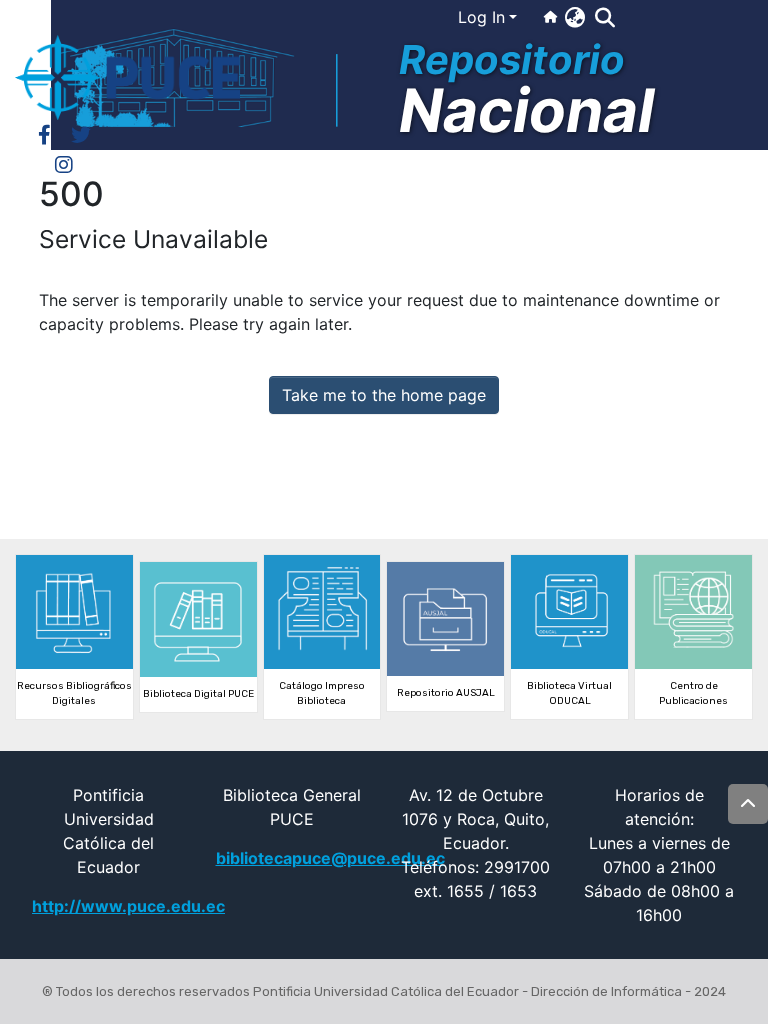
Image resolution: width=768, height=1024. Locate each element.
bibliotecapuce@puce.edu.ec (330, 858)
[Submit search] (604, 18)
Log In (481, 17)
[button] (574, 17)
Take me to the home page (384, 395)
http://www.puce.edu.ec (128, 906)
